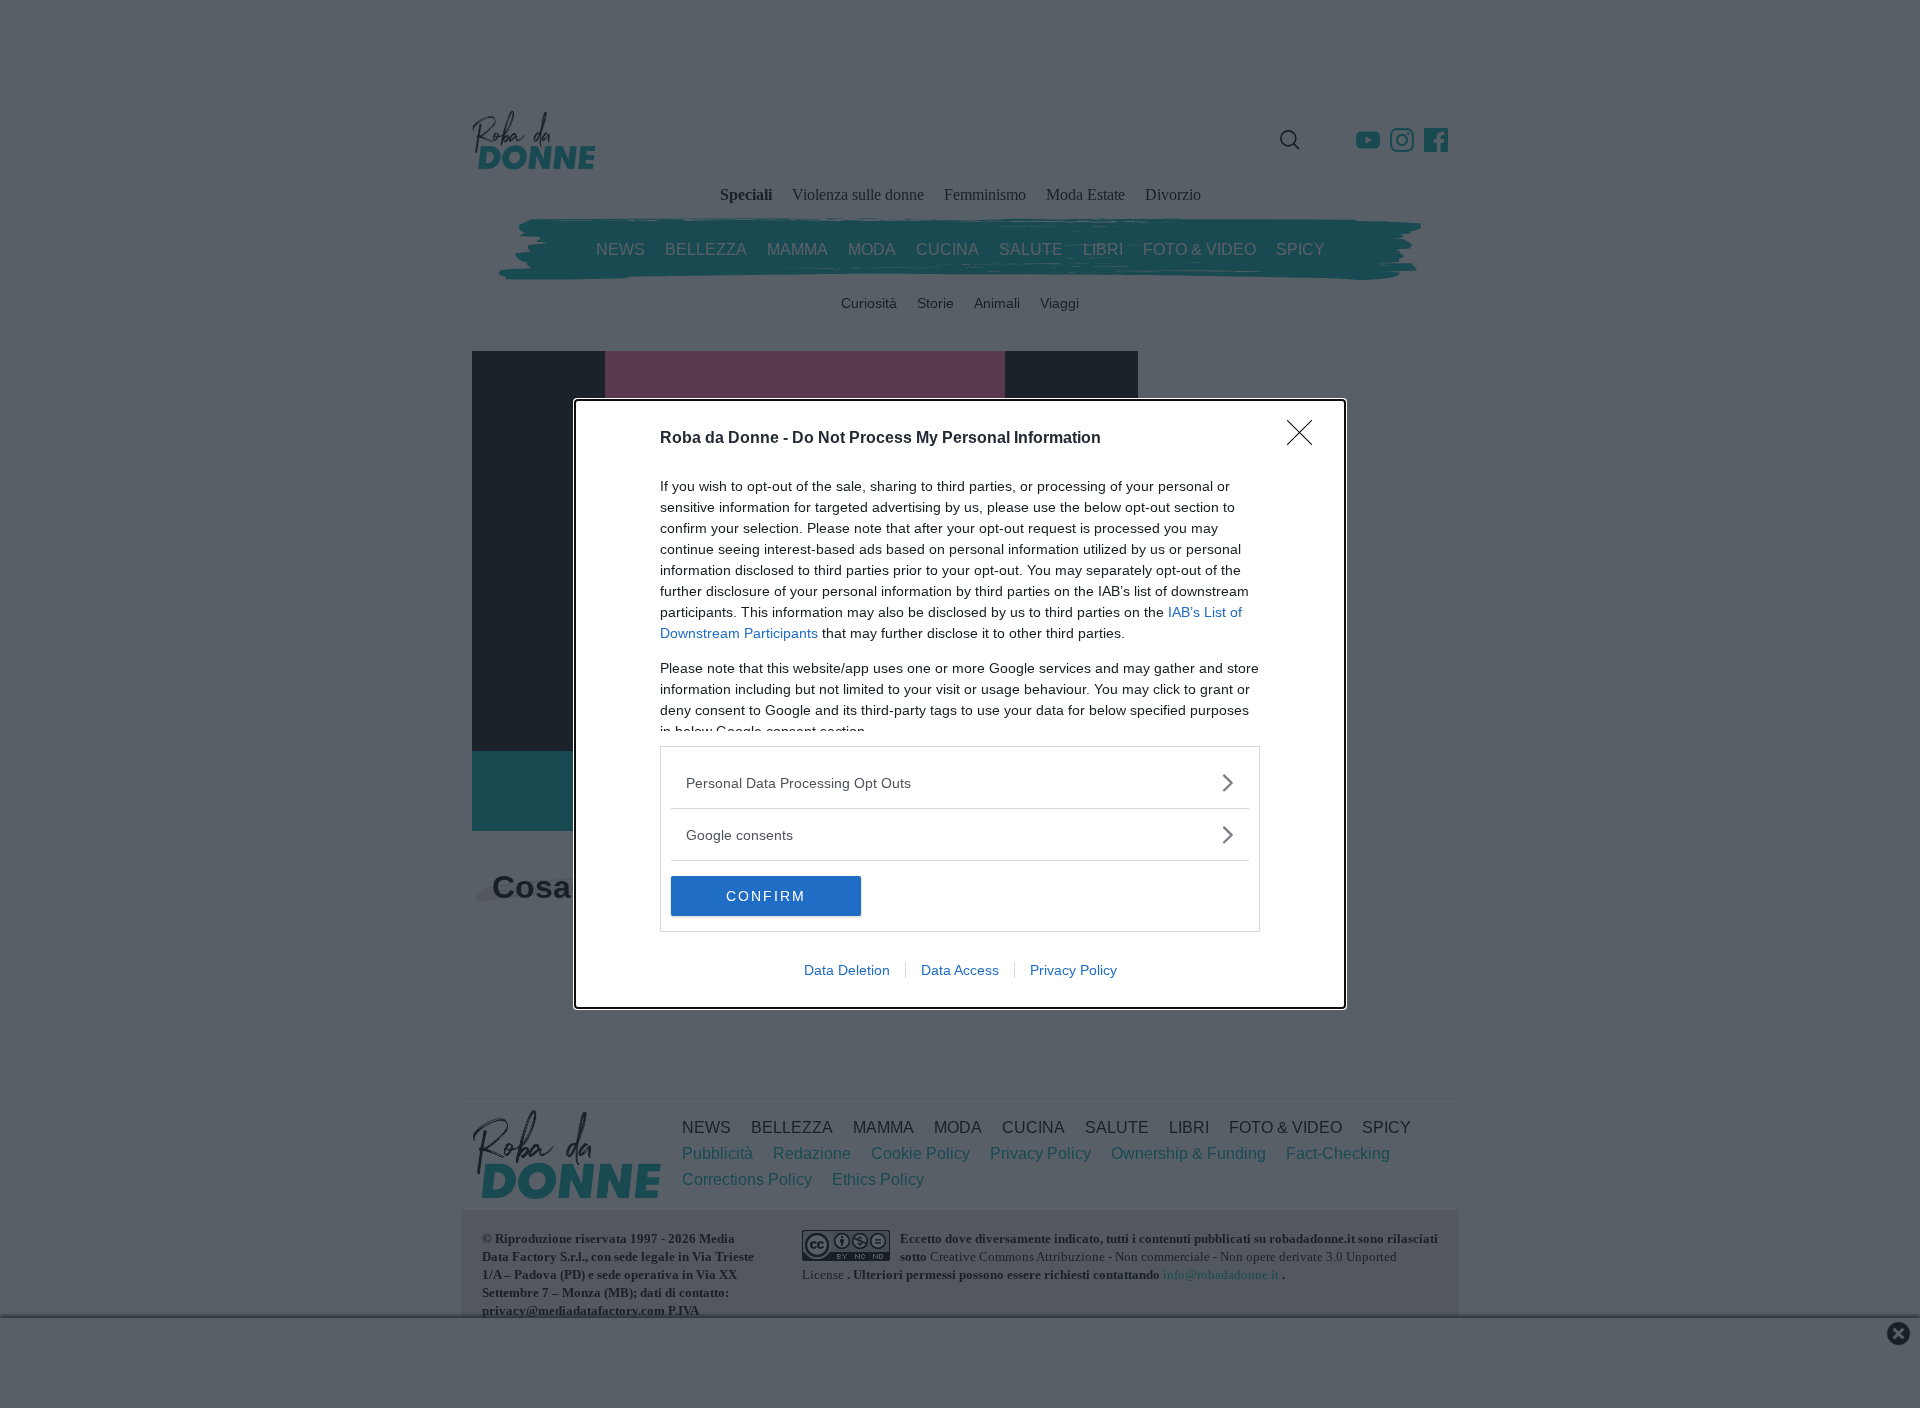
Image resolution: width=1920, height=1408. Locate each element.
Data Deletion (847, 970)
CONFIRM (766, 896)
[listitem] (960, 782)
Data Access (960, 970)
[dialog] (960, 704)
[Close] (1306, 439)
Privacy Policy (1073, 970)
